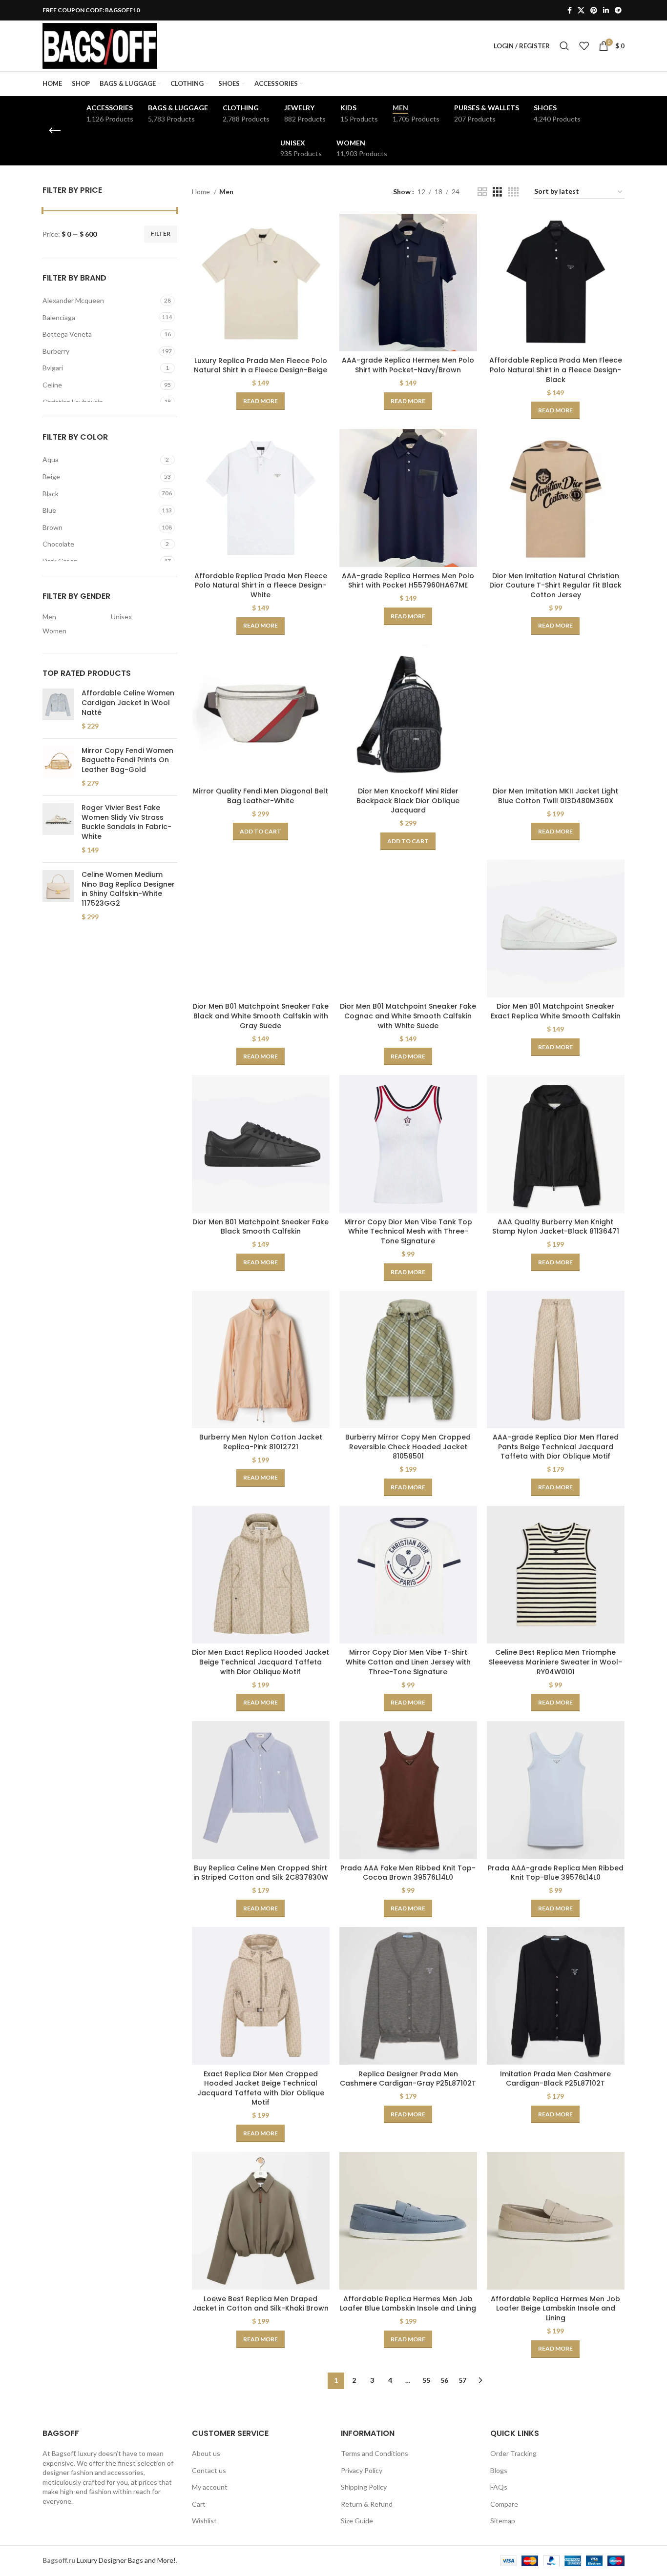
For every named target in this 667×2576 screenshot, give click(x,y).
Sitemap (503, 2521)
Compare (504, 2504)
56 (444, 2380)
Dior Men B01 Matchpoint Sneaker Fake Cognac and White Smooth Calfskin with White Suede (408, 1016)
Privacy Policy (362, 2470)
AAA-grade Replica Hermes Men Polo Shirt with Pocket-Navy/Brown (408, 365)
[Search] (564, 46)
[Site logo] (100, 45)
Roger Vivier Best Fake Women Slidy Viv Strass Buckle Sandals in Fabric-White (126, 822)
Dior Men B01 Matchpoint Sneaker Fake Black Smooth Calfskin (261, 1227)
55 (426, 2380)
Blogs (499, 2470)
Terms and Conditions (375, 2453)
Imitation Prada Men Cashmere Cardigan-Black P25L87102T (555, 2079)
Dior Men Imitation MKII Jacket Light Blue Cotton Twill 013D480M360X (555, 796)
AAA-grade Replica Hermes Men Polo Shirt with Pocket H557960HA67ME (408, 581)
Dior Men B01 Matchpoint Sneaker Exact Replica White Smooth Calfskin (556, 1011)
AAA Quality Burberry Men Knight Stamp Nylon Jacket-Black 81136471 (556, 1227)
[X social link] (581, 10)
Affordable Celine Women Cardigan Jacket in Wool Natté (128, 703)
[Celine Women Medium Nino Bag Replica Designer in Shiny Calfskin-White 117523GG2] (58, 896)
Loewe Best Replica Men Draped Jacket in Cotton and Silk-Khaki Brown (261, 2304)
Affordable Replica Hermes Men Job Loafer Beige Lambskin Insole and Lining (555, 2308)
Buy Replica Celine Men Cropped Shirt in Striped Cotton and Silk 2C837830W (261, 1873)
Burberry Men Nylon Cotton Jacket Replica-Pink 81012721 (261, 1442)
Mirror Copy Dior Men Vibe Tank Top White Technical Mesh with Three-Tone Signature (408, 1231)
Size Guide (357, 2521)
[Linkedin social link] (606, 10)
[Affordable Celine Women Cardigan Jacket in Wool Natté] (58, 710)
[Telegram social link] (618, 10)
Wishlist (204, 2521)
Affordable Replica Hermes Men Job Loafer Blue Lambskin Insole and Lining (408, 2304)
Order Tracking (513, 2453)
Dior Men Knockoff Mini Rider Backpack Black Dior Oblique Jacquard (408, 801)
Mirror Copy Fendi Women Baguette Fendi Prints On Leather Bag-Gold (127, 760)
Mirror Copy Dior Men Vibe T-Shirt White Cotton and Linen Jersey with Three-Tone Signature (408, 1662)
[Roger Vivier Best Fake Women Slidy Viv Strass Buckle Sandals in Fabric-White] (58, 829)
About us (206, 2453)
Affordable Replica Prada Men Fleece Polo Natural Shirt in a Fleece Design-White (261, 585)
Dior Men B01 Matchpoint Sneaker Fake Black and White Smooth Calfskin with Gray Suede (261, 1016)
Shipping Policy (364, 2487)
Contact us (209, 2470)
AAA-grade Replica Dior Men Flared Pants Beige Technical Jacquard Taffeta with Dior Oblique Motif (556, 1447)
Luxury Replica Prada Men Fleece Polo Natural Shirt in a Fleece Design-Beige (261, 365)
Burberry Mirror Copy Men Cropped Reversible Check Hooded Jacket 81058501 (408, 1447)
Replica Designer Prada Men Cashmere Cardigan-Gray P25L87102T (408, 2079)
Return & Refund (367, 2504)
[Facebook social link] (570, 10)
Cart (199, 2504)
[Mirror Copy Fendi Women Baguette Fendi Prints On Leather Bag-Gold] (58, 767)
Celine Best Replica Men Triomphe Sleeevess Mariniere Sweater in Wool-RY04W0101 (555, 1662)
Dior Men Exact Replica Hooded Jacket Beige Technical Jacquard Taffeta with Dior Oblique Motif (261, 1662)
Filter (161, 233)
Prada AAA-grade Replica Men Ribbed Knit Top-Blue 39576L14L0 (556, 1873)
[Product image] (261, 283)
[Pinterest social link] (594, 10)
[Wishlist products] (584, 46)
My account (210, 2487)
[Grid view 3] (497, 192)
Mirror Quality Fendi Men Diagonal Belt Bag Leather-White (261, 796)
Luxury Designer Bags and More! (126, 2560)
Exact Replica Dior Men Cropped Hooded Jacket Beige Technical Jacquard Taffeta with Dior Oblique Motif (261, 2088)
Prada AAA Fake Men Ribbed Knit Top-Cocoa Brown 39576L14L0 (408, 1873)
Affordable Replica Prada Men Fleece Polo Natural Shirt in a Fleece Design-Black (556, 370)
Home (202, 192)
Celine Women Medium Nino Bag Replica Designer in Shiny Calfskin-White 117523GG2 (128, 889)
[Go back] (55, 131)
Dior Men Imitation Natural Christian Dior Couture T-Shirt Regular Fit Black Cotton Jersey (555, 585)
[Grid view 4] (513, 192)
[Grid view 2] (482, 192)
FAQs (499, 2487)
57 (462, 2380)
